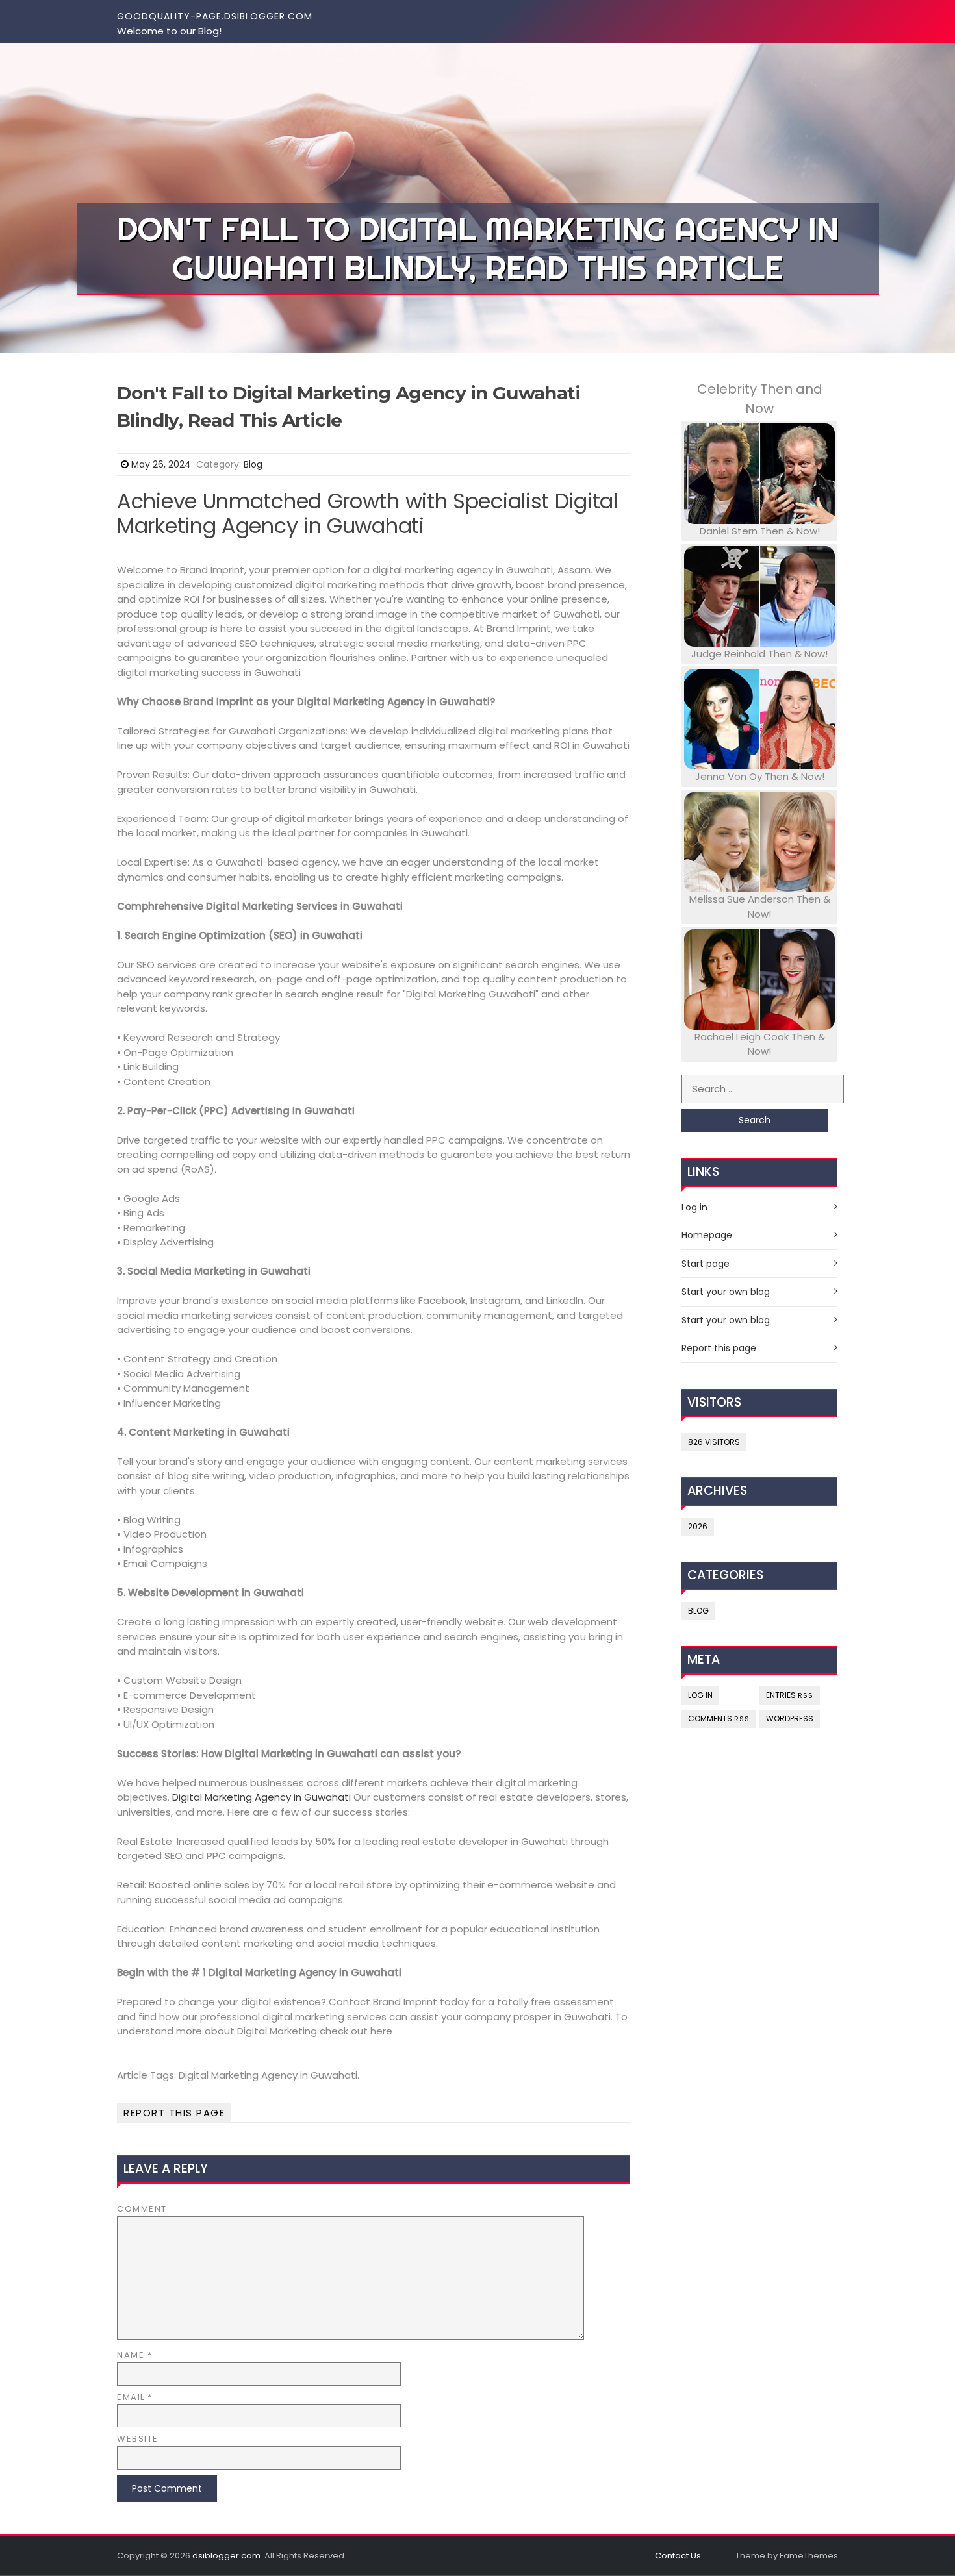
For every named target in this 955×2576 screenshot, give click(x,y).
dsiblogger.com (226, 2556)
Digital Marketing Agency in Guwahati (261, 1797)
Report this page (174, 2113)
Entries (790, 1695)
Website (138, 2439)
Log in (694, 1207)
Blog (253, 464)
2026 (698, 1526)
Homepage (707, 1235)
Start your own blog (726, 1292)
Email (135, 2397)
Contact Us (678, 2556)
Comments (719, 1719)
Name (134, 2355)
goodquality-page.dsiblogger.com (215, 16)
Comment (142, 2209)
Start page (706, 1264)
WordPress (790, 1719)
